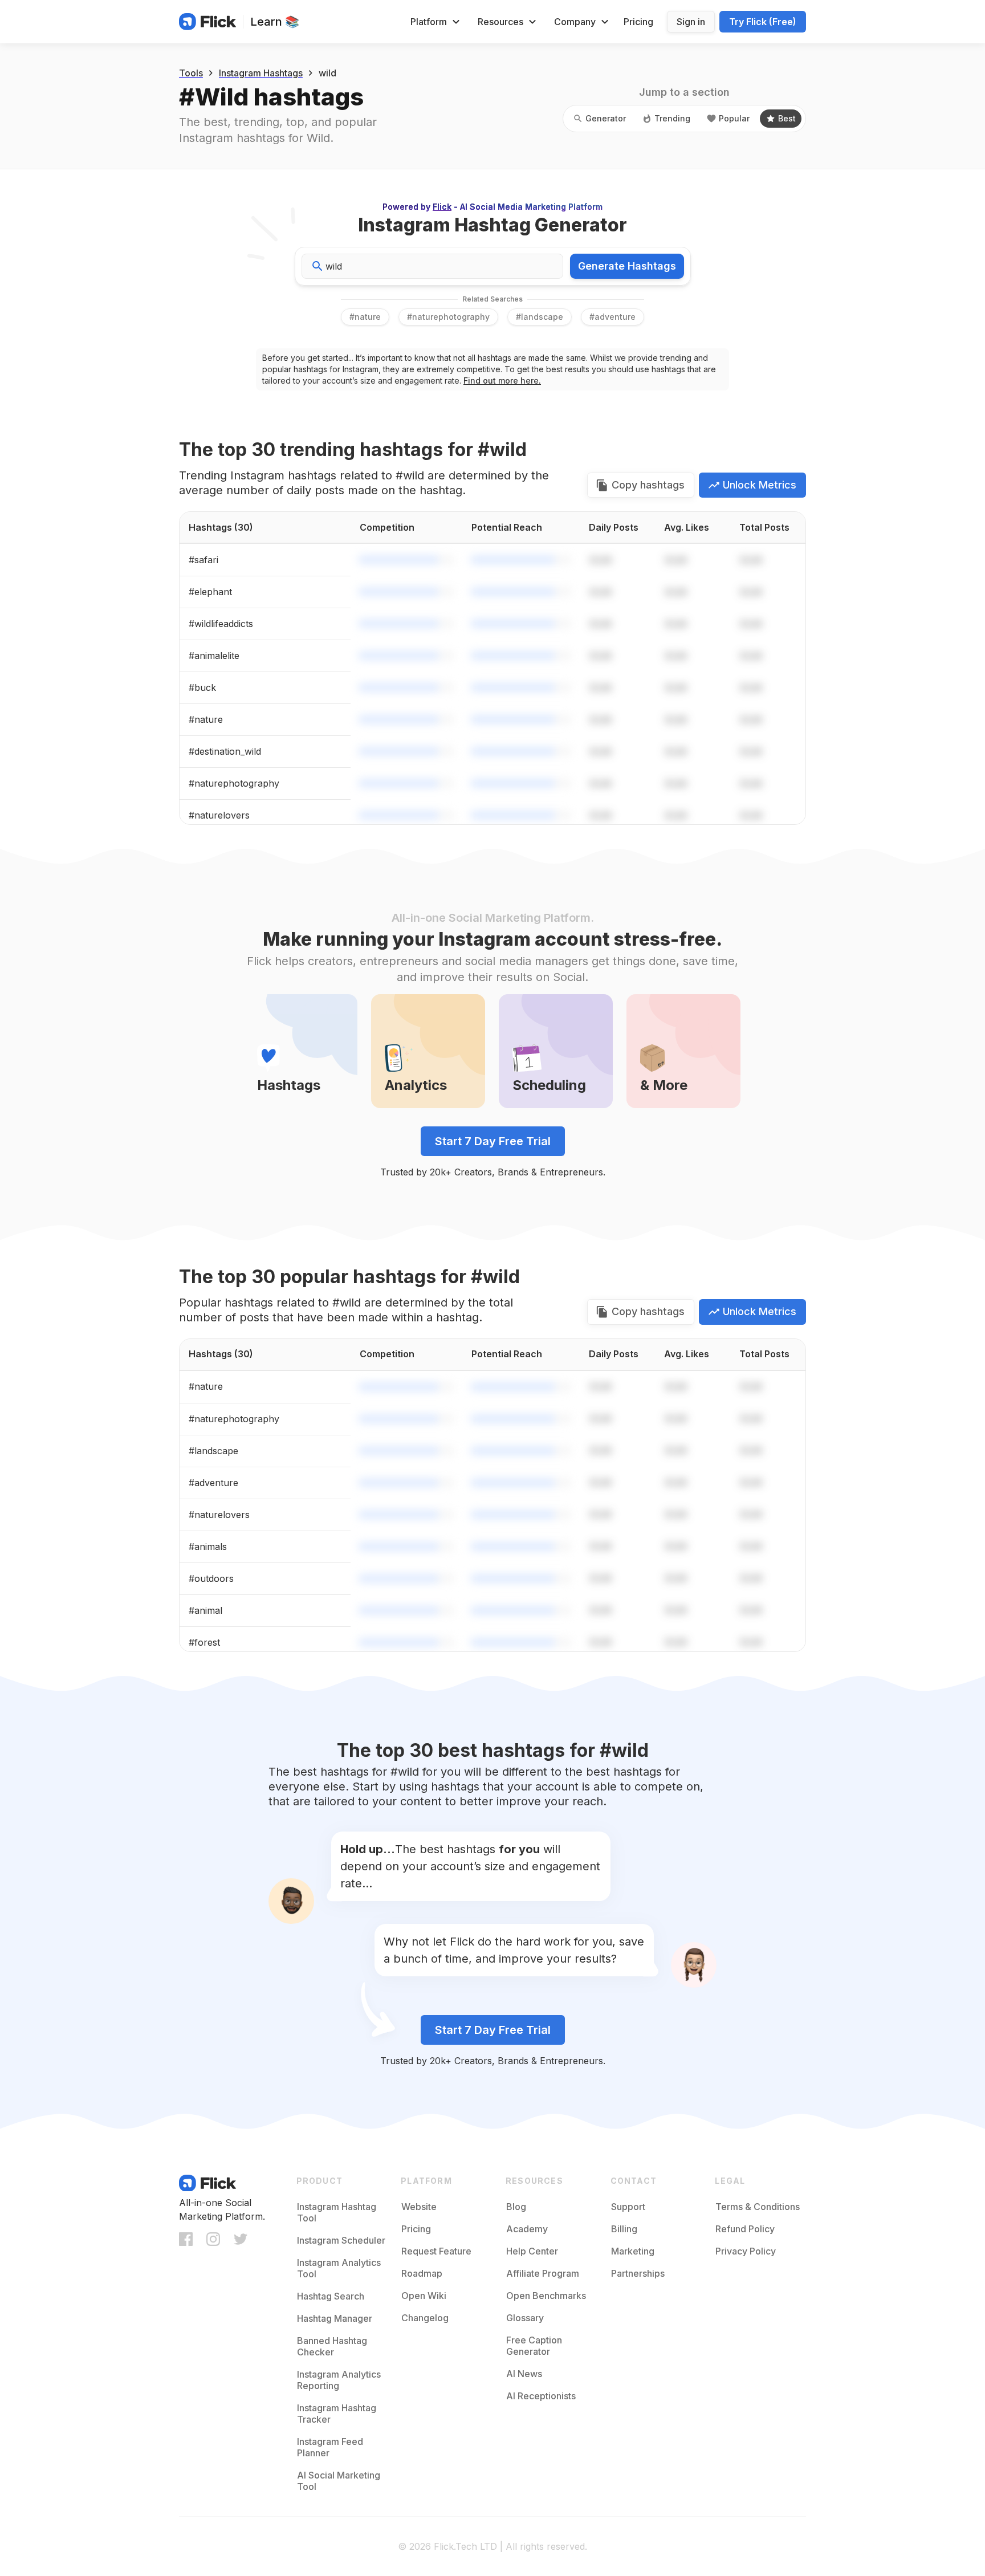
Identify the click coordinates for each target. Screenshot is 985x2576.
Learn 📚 (275, 22)
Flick (442, 207)
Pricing (638, 22)
